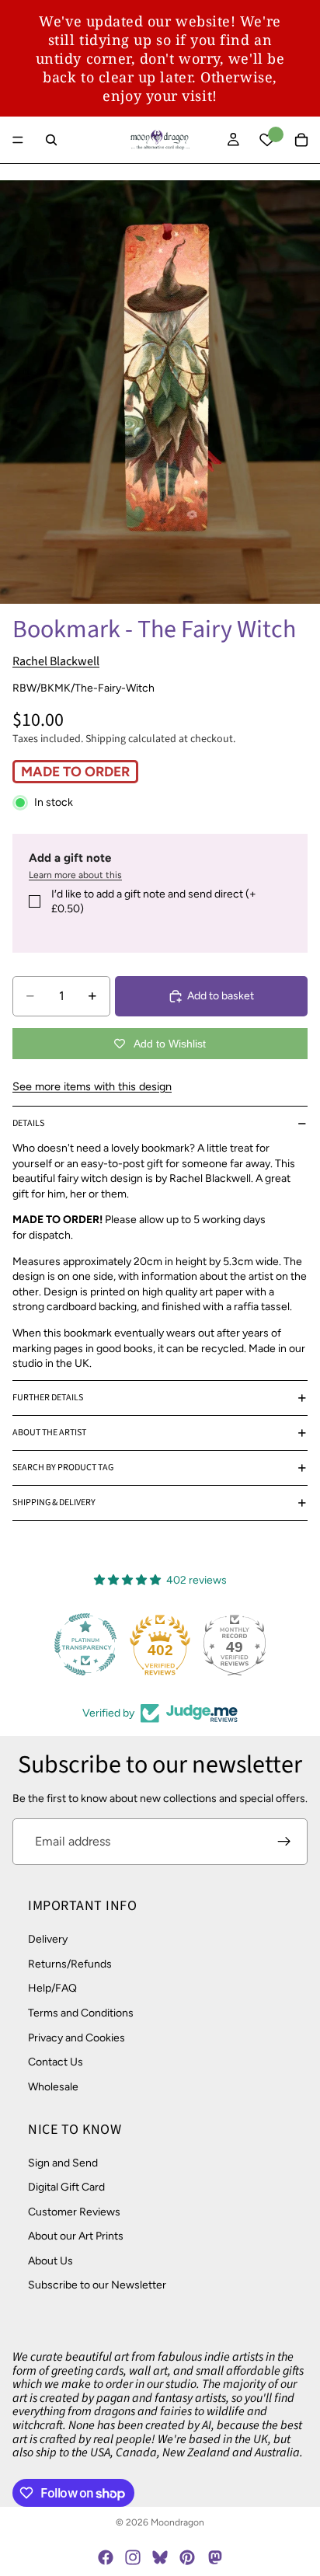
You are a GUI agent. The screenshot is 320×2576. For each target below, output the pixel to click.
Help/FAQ (52, 1989)
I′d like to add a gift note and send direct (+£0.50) (154, 902)
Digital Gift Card (66, 2187)
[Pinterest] (187, 2557)
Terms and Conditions (81, 2013)
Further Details (48, 1398)
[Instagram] (133, 2557)
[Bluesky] (160, 2557)
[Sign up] (284, 1842)
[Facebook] (106, 2557)
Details (28, 1123)
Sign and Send (63, 2163)
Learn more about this (75, 875)
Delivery (48, 1940)
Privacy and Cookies (77, 2038)
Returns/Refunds (70, 1964)
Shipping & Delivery (54, 1502)
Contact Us (56, 2063)
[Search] (51, 140)
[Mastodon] (214, 2557)
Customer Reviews (74, 2212)
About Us (50, 2261)
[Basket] (301, 140)
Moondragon (177, 2522)
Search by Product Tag (63, 1468)
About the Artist (49, 1433)
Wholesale (53, 2087)
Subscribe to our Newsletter (97, 2286)
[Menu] (18, 140)
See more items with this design (92, 1086)
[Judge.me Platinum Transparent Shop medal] (85, 1644)
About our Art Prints (76, 2237)
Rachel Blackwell (56, 661)
